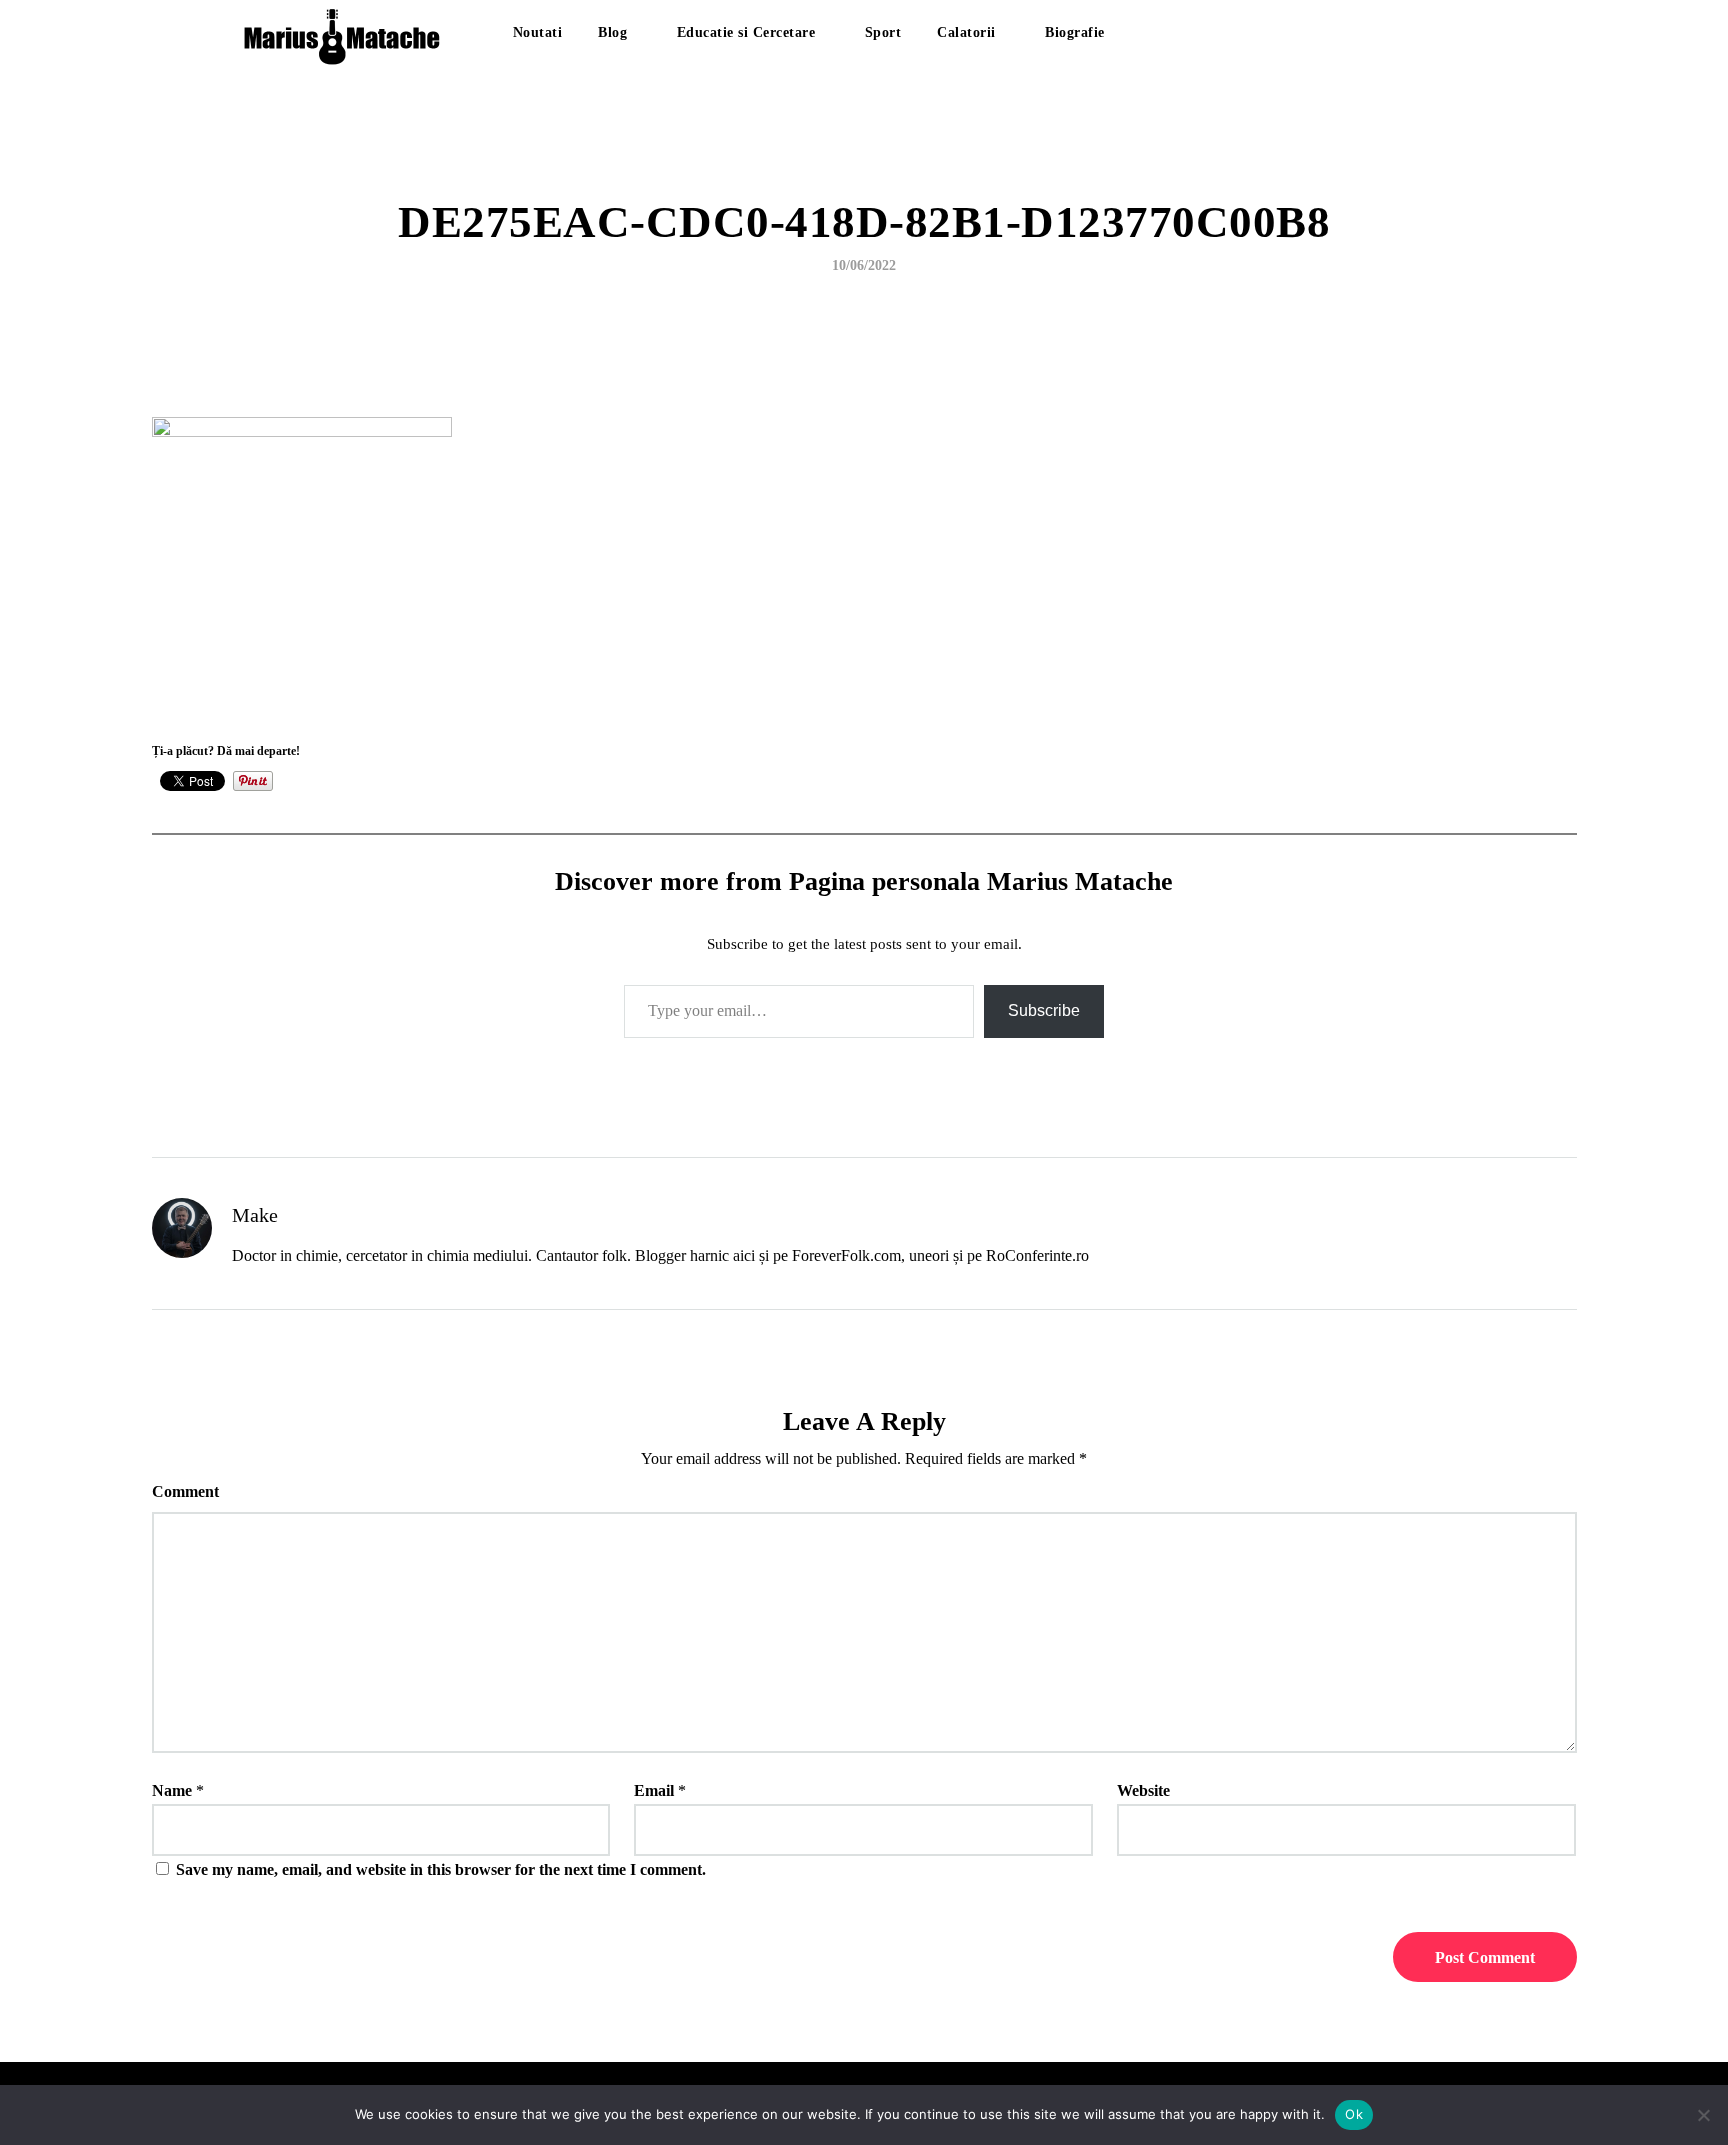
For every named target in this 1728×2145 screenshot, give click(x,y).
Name (172, 1790)
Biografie (1075, 32)
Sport (883, 32)
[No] (1703, 2115)
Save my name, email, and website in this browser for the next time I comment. (441, 1869)
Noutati (538, 32)
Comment (185, 1491)
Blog (612, 32)
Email (654, 1790)
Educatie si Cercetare (746, 32)
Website (1143, 1790)
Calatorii (966, 32)
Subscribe (1044, 1010)
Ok (1354, 2114)
